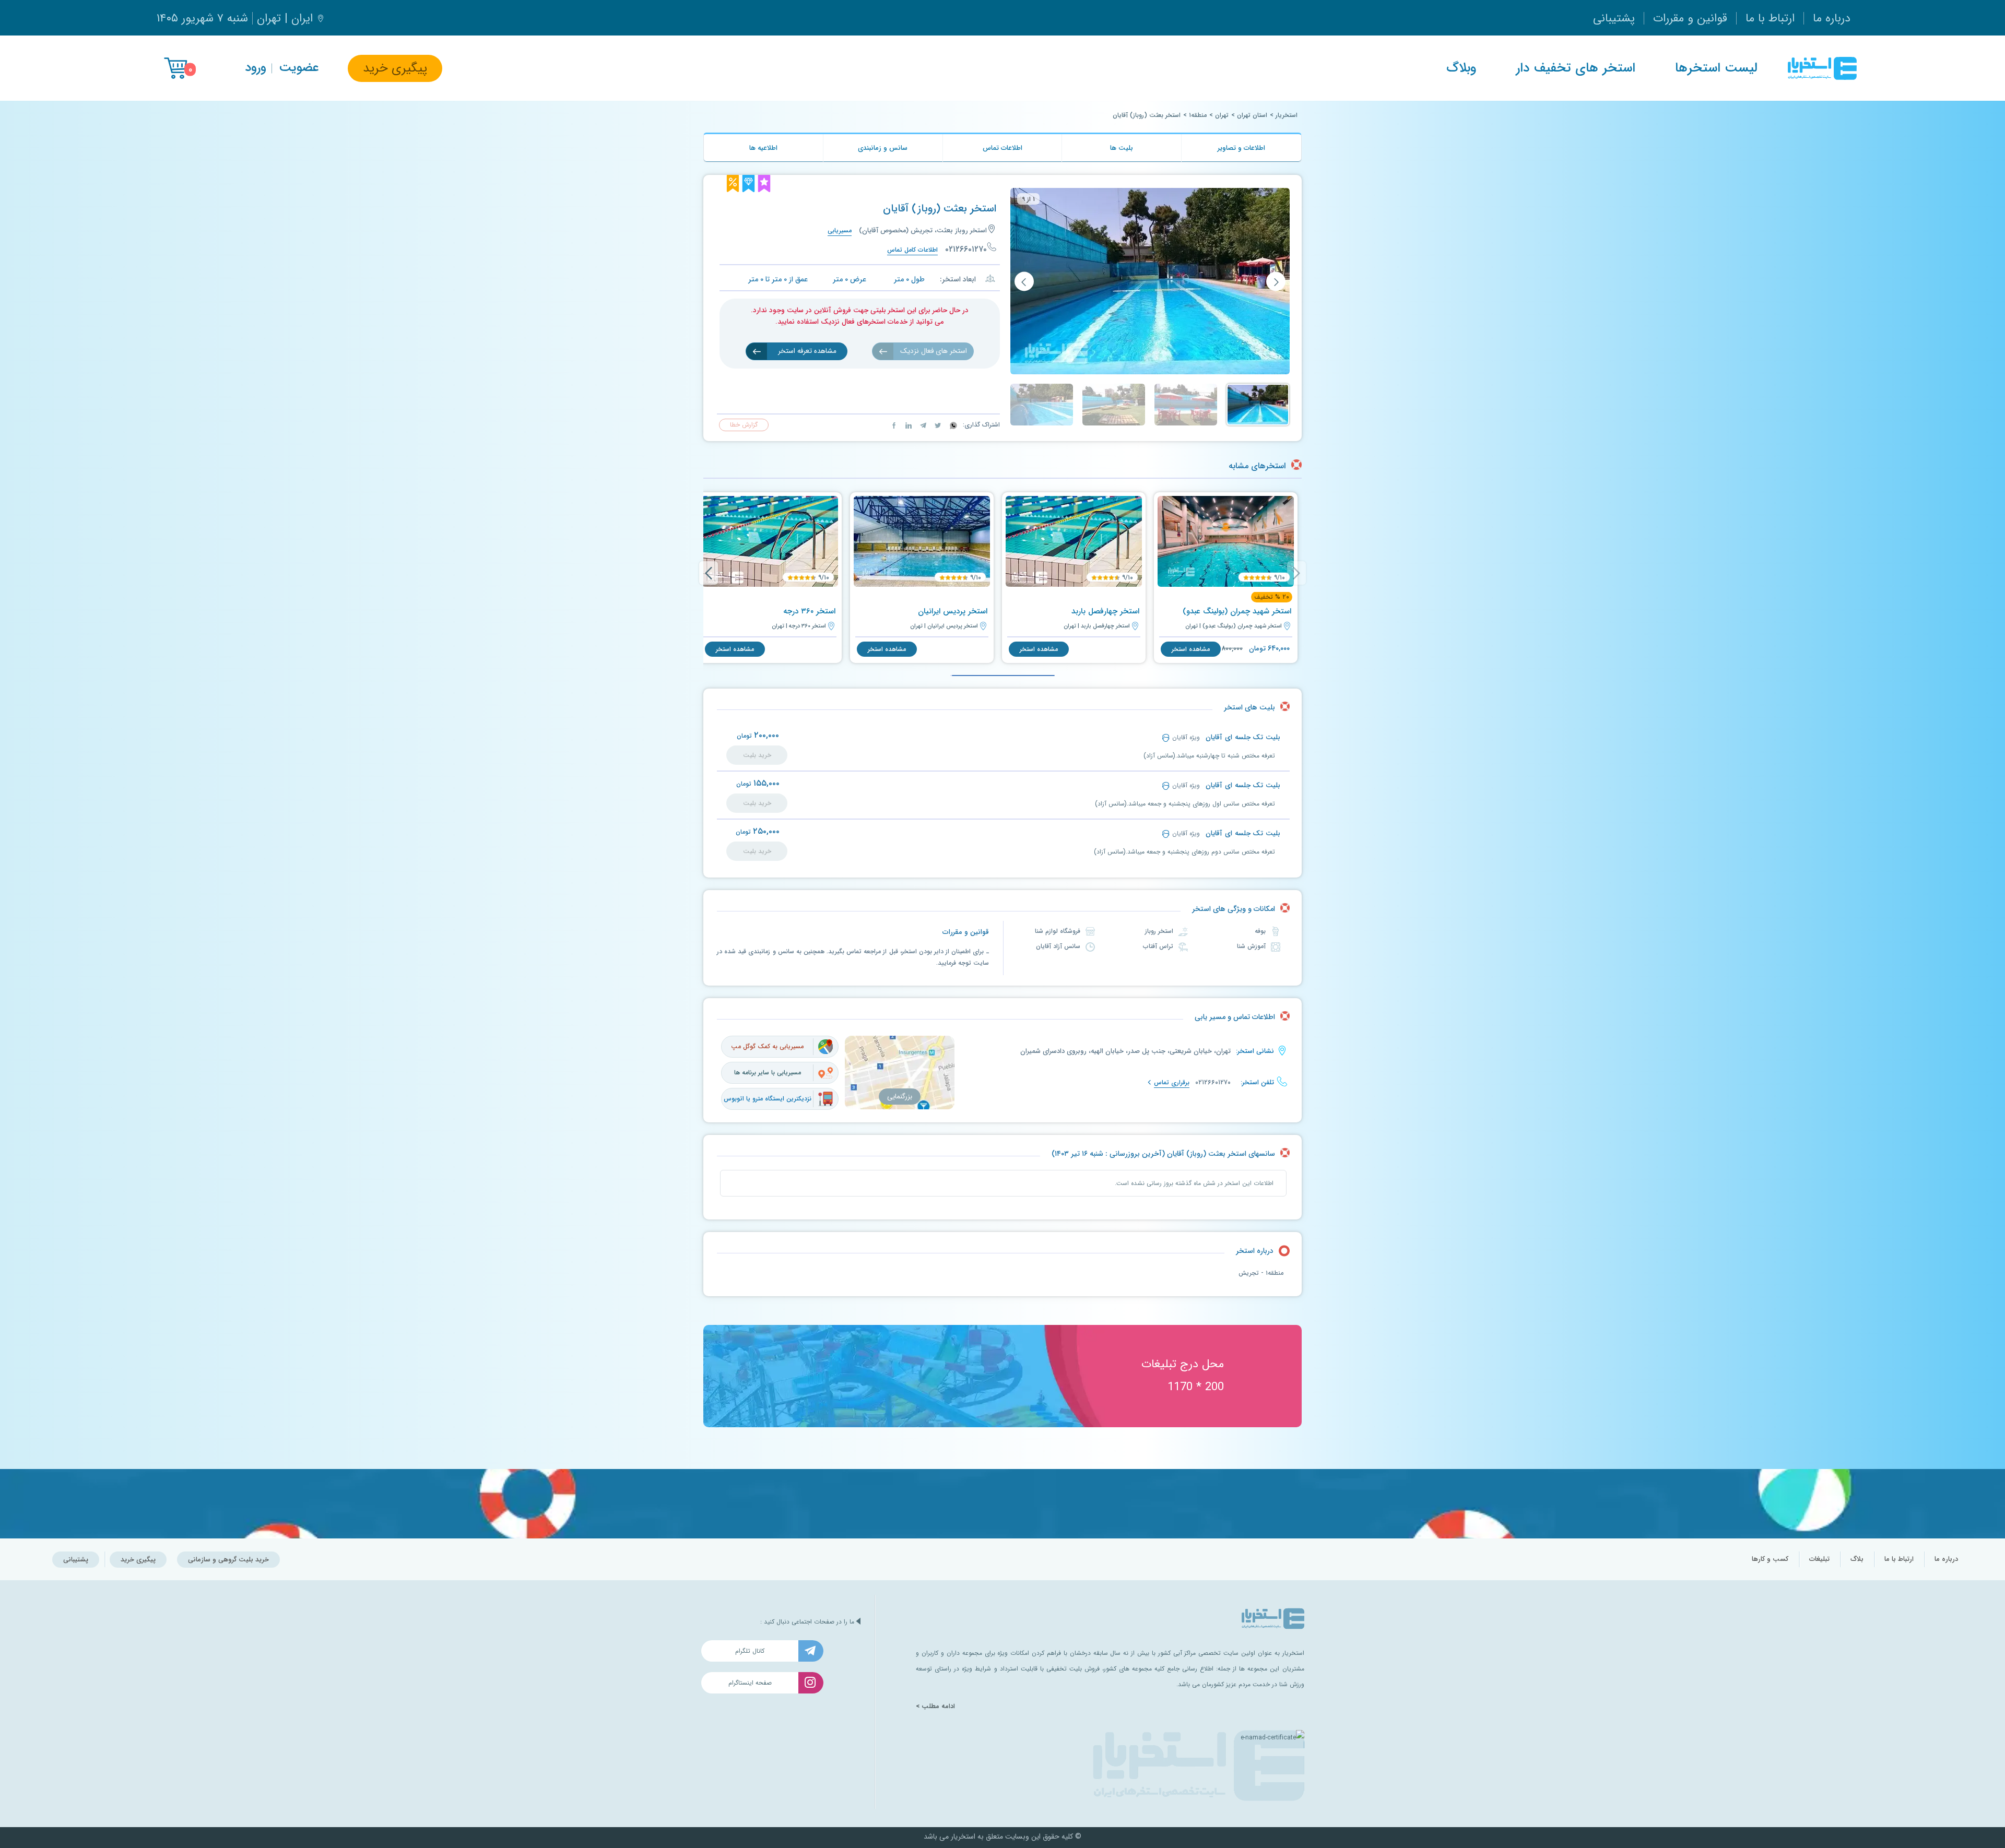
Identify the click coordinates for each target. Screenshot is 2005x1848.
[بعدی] (1024, 282)
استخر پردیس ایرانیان (953, 611)
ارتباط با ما (1770, 18)
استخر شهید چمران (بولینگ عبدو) (1237, 611)
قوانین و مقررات (1690, 18)
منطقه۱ (1198, 115)
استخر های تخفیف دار (1576, 68)
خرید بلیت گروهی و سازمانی (228, 1560)
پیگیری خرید (395, 68)
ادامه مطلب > (935, 1707)
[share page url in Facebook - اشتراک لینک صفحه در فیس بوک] (894, 425)
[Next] (709, 573)
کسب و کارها (1770, 1559)
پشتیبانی (1614, 18)
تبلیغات (1819, 1559)
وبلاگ (1461, 68)
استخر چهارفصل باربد (1105, 611)
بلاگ (1857, 1559)
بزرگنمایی (900, 1097)
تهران (1222, 115)
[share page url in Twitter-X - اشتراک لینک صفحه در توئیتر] (937, 425)
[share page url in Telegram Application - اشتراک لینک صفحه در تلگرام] (922, 425)
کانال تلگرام (750, 1651)
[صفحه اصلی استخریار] (1822, 68)
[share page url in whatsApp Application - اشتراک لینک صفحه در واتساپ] (952, 425)
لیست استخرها (1716, 68)
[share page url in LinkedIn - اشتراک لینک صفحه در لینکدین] (907, 425)
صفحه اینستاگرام (750, 1683)
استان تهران (1252, 115)
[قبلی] (1276, 282)
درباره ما (1832, 18)
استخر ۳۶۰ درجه (809, 611)
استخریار (1287, 115)
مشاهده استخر (1191, 649)
